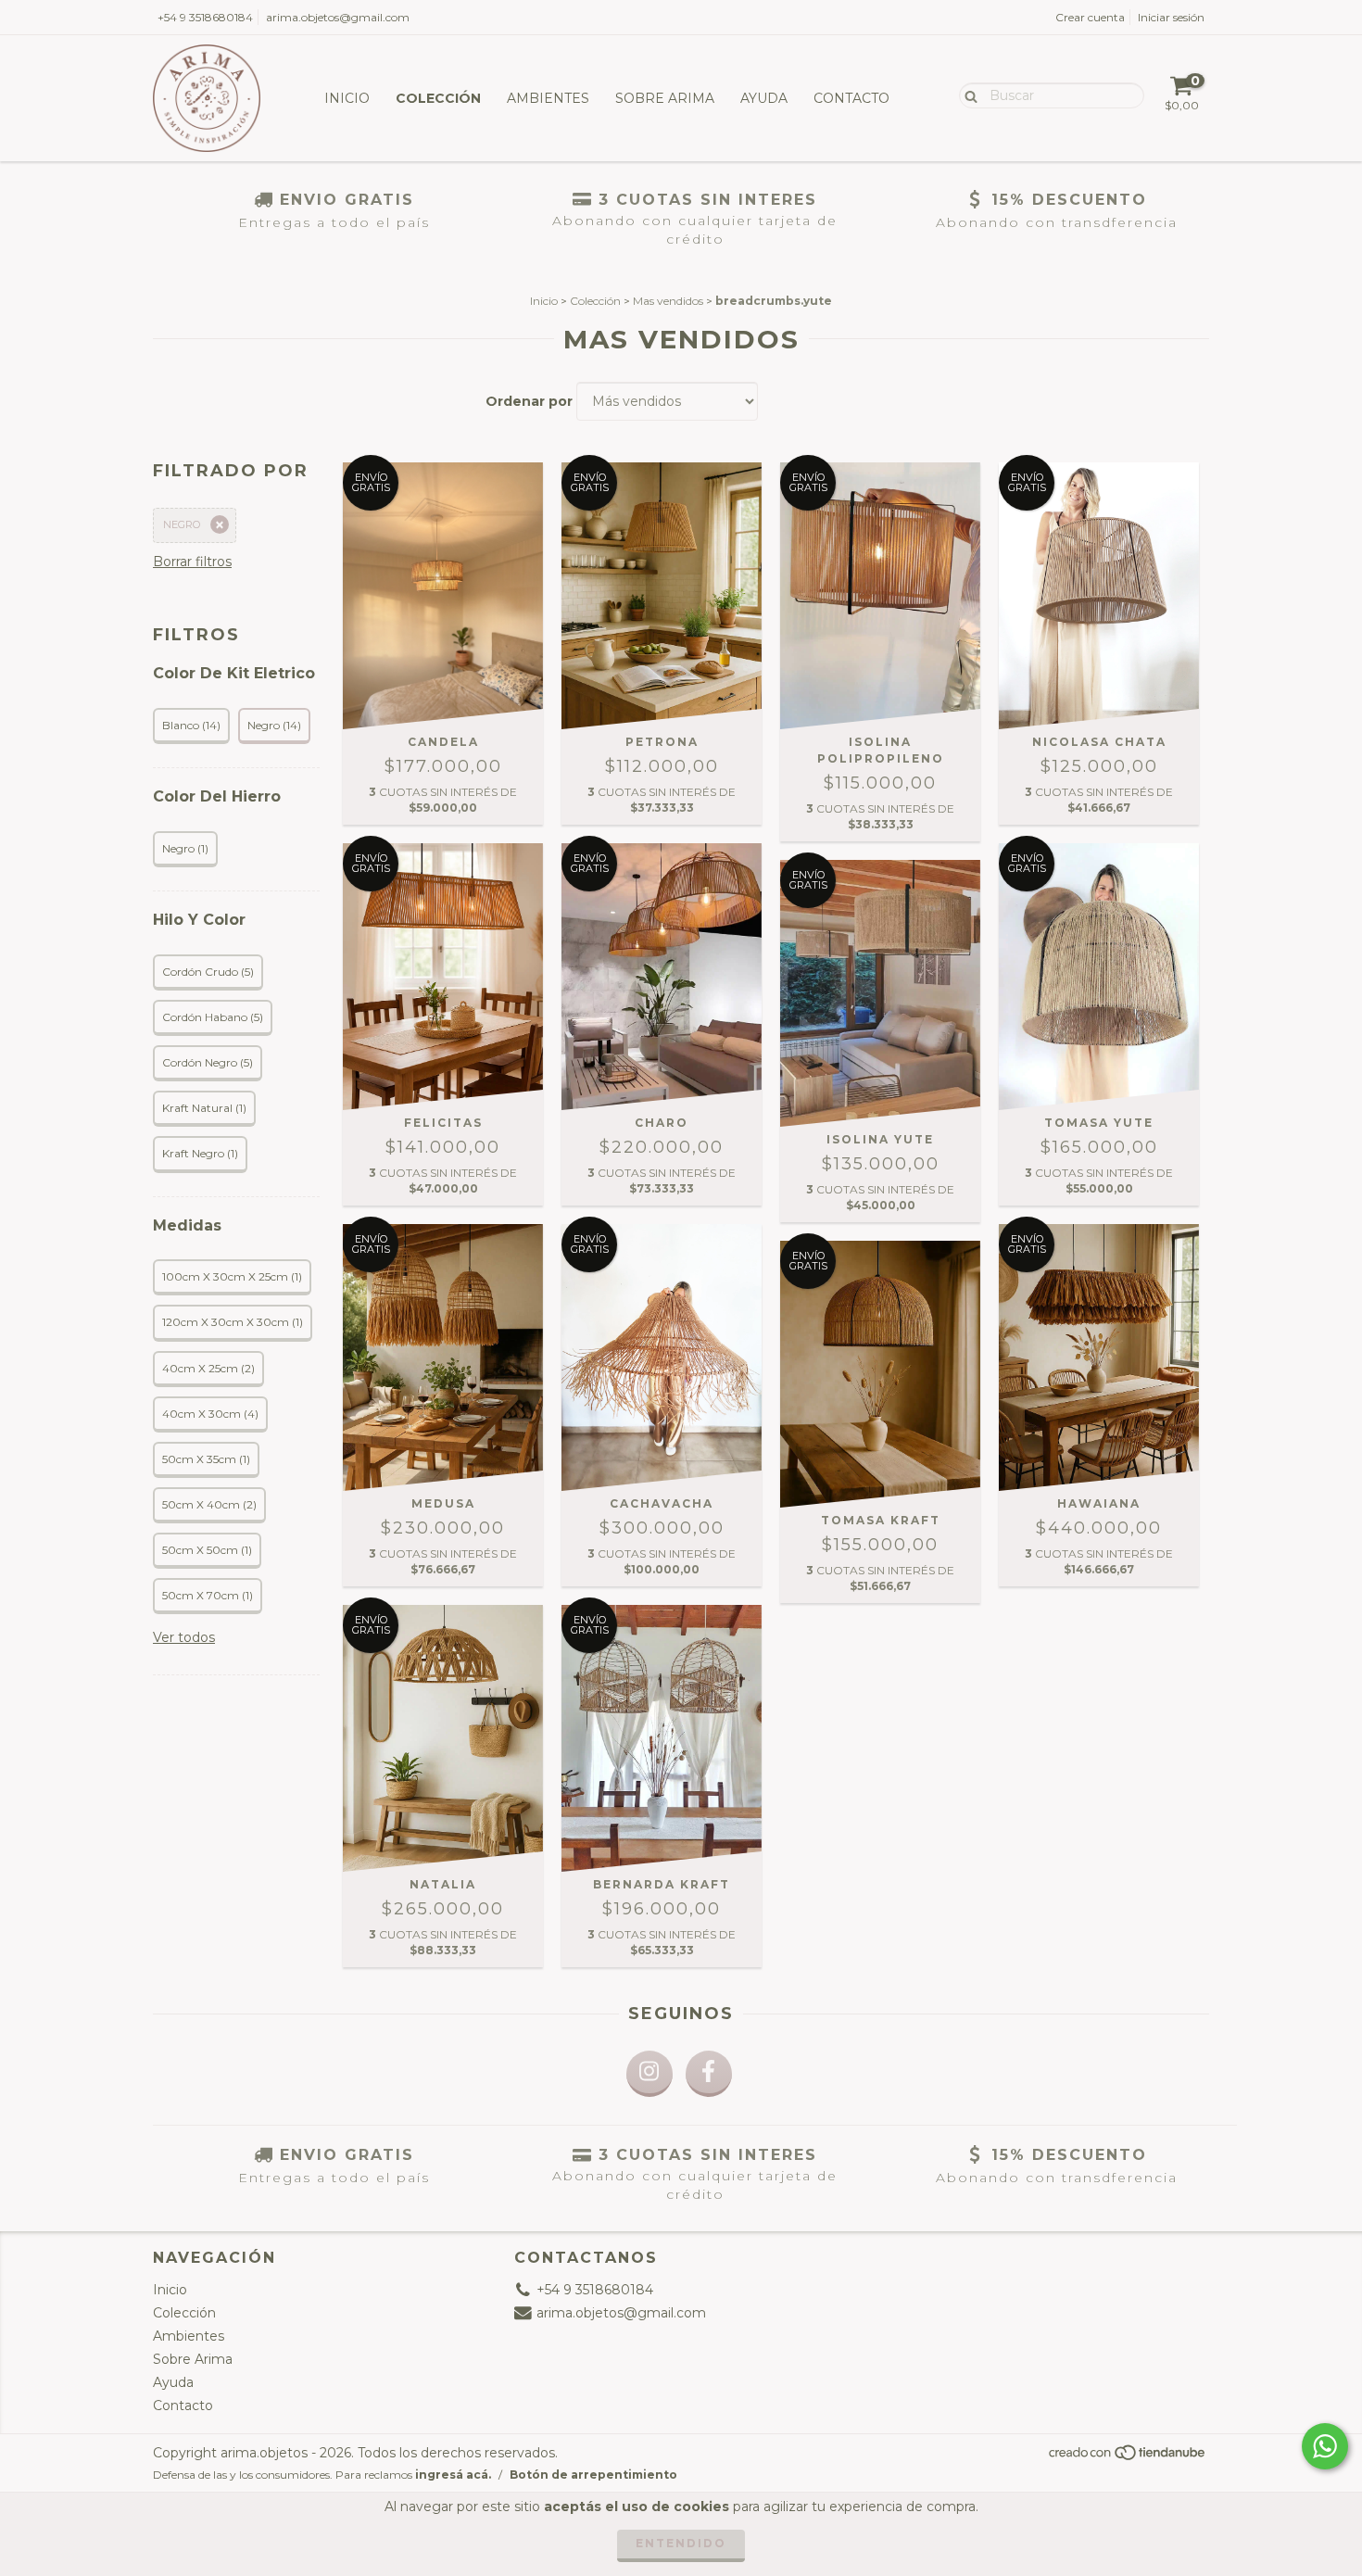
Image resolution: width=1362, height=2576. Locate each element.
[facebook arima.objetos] (709, 2074)
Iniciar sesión (1171, 17)
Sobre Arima (665, 98)
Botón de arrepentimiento (593, 2475)
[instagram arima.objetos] (649, 2074)
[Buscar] (967, 95)
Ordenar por (529, 401)
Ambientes (548, 98)
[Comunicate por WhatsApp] (1325, 2446)
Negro (182, 524)
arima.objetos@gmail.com (338, 17)
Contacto (851, 98)
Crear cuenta (1090, 17)
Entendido (681, 2543)
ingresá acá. (453, 2475)
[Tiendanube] (1128, 2458)
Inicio (347, 98)
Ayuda (764, 98)
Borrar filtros (192, 562)
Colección (438, 98)
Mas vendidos (668, 301)
